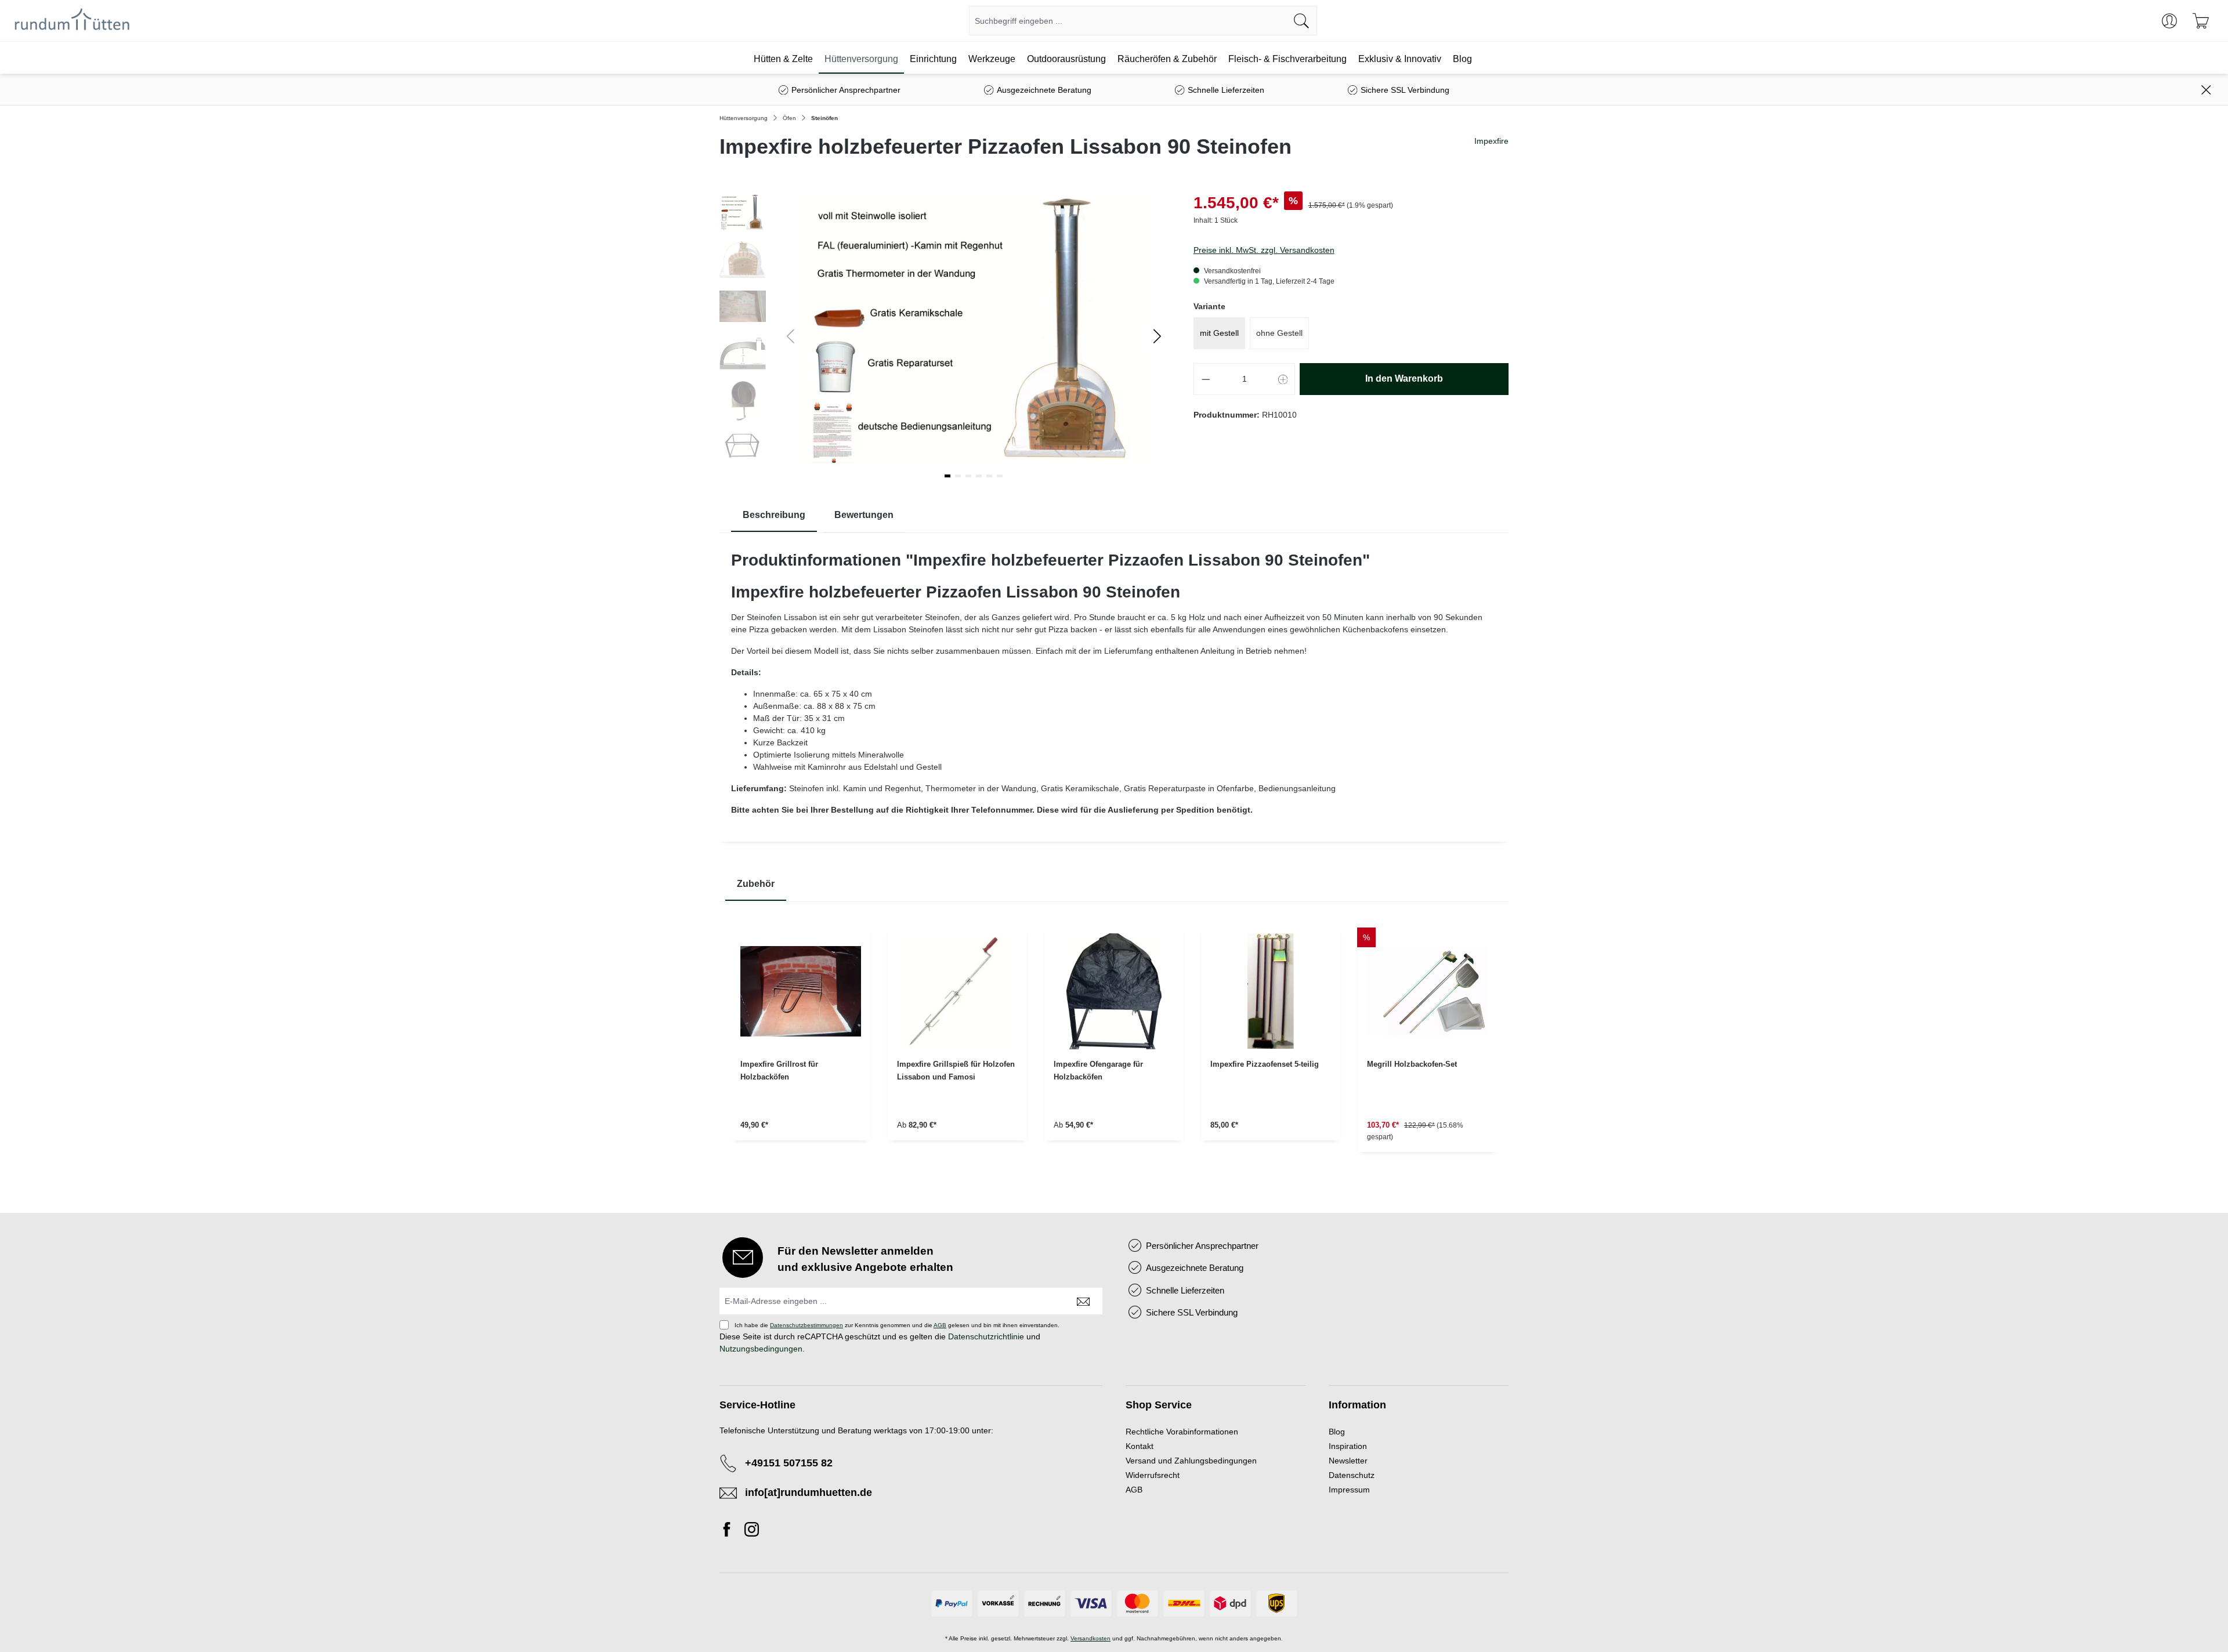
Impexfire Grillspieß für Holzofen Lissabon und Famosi (956, 1070)
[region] (1114, 1049)
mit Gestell (1219, 333)
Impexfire (1491, 141)
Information (1357, 1405)
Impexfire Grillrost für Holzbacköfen (779, 1070)
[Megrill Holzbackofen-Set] (1427, 991)
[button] (1157, 336)
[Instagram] (752, 1531)
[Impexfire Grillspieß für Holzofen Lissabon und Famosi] (957, 991)
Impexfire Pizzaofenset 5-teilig (1265, 1064)
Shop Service (1159, 1405)
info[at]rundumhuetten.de (809, 1492)
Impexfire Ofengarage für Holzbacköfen (1098, 1070)
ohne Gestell (1279, 333)
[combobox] (1128, 21)
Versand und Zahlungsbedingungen (1191, 1461)
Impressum (1349, 1490)
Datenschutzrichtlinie (986, 1336)
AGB (940, 1325)
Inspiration (1348, 1446)
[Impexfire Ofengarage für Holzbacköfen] (1114, 991)
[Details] (801, 1156)
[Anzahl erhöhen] (1283, 379)
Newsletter (1348, 1461)
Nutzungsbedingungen (761, 1349)
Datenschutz (1352, 1475)
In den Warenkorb (1404, 378)
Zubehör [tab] (756, 884)
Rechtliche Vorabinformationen (1182, 1432)
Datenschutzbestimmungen (806, 1325)
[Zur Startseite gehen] (72, 21)
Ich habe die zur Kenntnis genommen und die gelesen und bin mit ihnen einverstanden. (897, 1325)
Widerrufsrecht (1153, 1475)
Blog (1337, 1432)
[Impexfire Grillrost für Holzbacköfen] (801, 991)
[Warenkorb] (2201, 21)
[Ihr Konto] (2169, 21)
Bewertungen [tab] (864, 515)
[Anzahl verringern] (1206, 379)
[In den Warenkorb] (1271, 1156)
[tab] (774, 515)
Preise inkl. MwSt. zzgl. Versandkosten (1264, 250)
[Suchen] (1302, 21)
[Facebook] (730, 1531)
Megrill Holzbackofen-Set (1412, 1064)
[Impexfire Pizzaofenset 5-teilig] (1271, 991)
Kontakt (1140, 1446)
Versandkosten (1091, 1638)
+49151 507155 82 (789, 1463)
